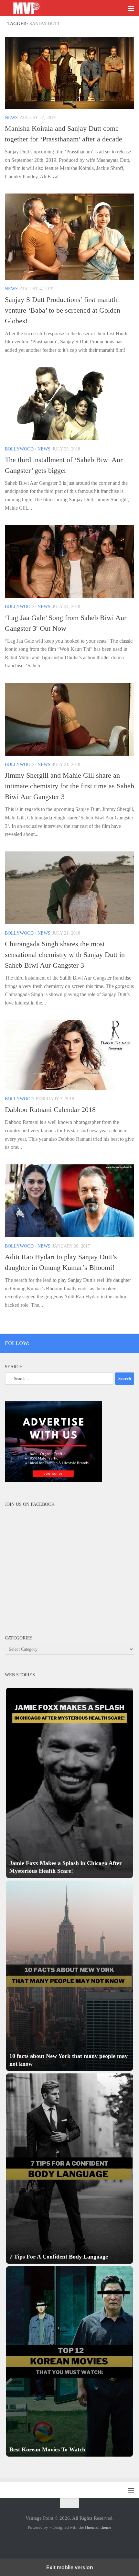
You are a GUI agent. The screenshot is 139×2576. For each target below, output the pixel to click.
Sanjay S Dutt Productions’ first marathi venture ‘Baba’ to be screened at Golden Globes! (63, 310)
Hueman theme (98, 2527)
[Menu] (131, 8)
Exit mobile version (70, 2567)
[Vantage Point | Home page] (33, 8)
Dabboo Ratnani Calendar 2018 (50, 1110)
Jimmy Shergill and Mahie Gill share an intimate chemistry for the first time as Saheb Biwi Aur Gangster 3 (69, 786)
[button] (69, 1783)
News (11, 118)
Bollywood (19, 449)
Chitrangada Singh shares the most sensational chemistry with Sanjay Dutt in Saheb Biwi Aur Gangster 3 (65, 955)
